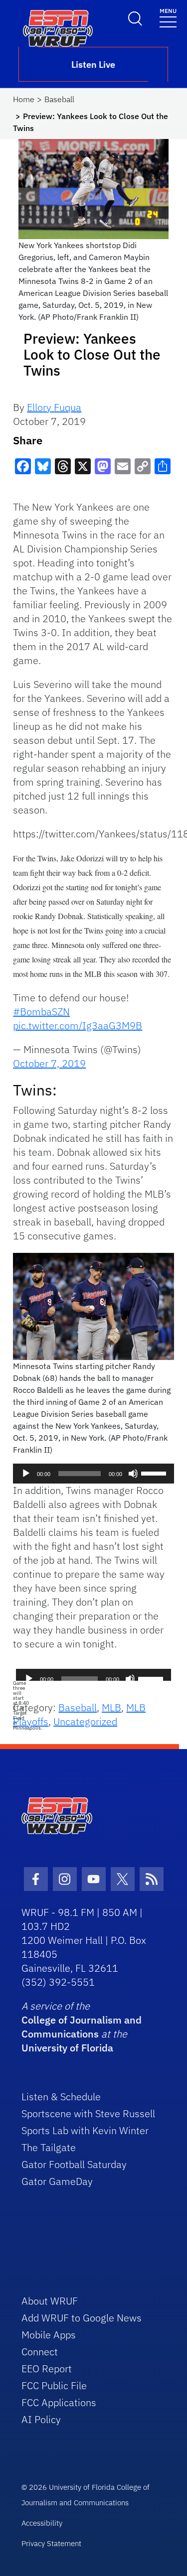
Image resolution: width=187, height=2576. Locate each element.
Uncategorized (85, 1721)
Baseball (59, 99)
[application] (93, 1474)
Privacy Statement (51, 2543)
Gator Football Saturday (74, 2164)
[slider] (155, 1473)
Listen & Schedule (61, 2097)
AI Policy (41, 2419)
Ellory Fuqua (54, 407)
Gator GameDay (57, 2181)
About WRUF (50, 2301)
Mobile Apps (49, 2335)
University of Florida (67, 2048)
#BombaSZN (41, 1012)
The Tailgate (49, 2147)
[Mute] (133, 1474)
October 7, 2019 (49, 1063)
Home (24, 99)
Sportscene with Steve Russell (88, 2113)
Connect (40, 2352)
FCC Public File (54, 2385)
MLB (111, 1707)
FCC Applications (59, 2402)
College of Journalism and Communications (82, 2027)
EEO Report (47, 2369)
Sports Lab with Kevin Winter (85, 2130)
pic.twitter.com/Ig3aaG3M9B (78, 1025)
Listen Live (93, 65)
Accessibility (42, 2523)
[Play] (26, 1474)
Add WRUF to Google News (82, 2318)
